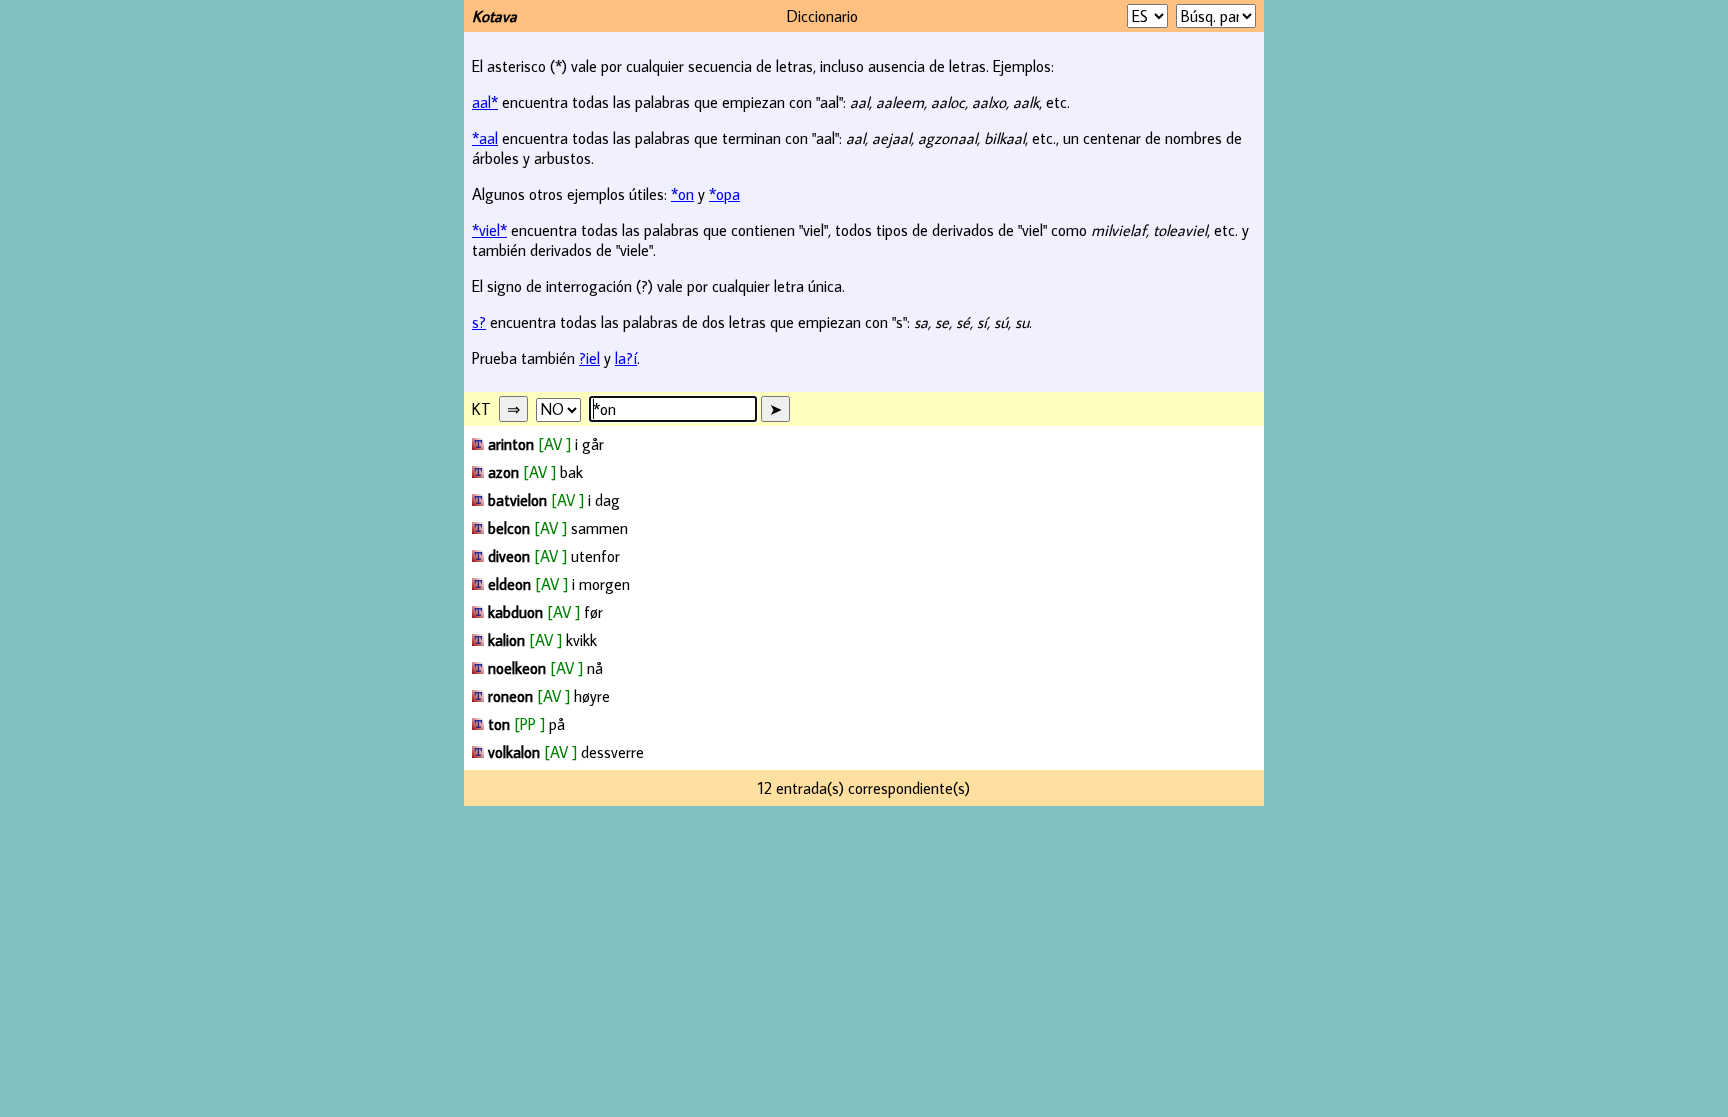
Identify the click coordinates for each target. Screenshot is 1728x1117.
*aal (485, 138)
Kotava (494, 16)
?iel (589, 358)
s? (479, 322)
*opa (724, 194)
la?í (626, 358)
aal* (485, 102)
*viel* (489, 230)
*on (682, 194)
